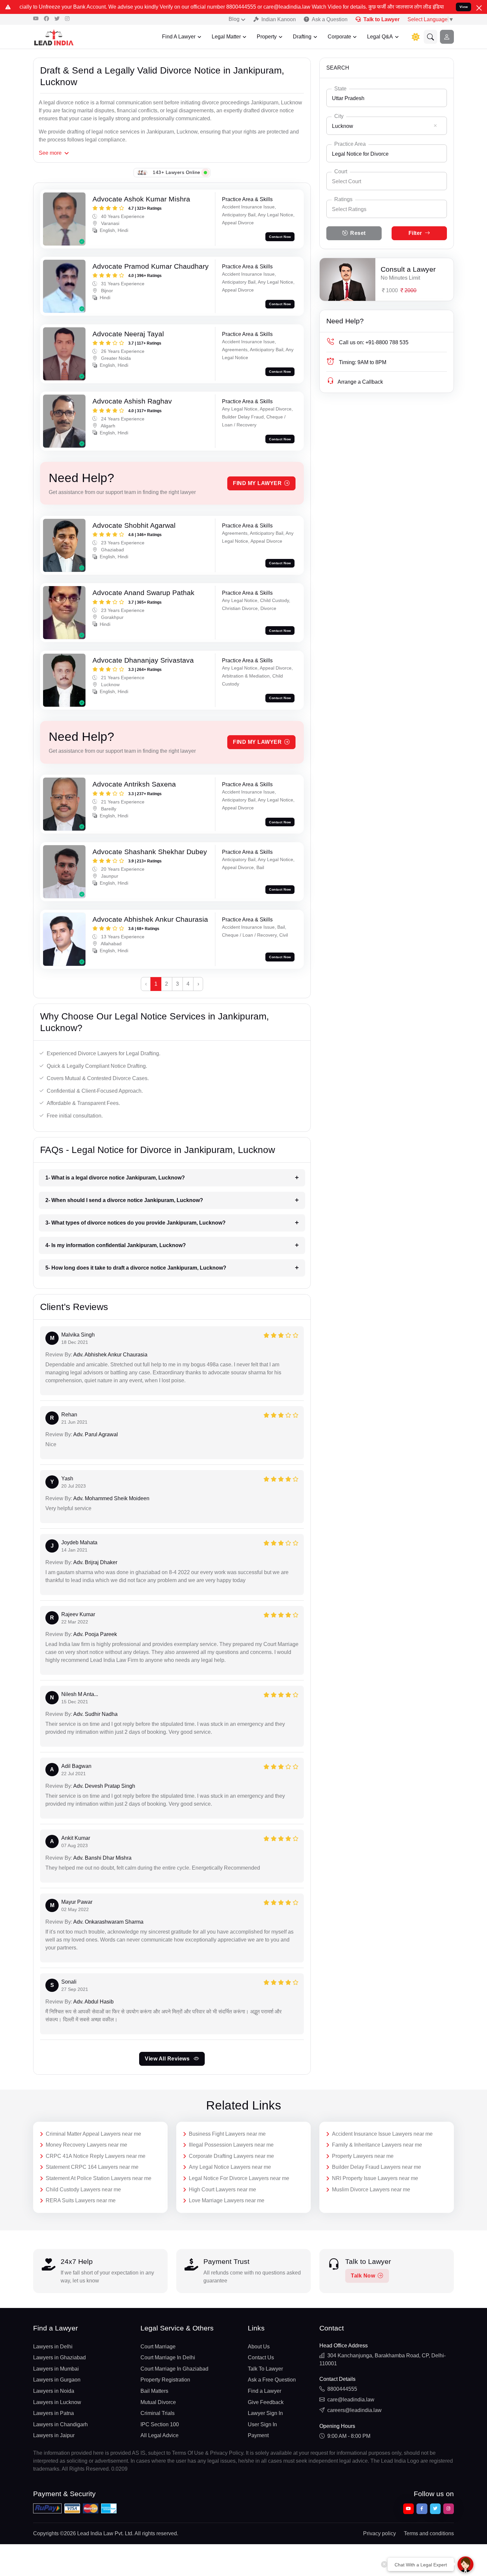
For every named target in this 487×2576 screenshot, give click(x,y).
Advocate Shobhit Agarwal (134, 525)
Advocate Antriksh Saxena (134, 784)
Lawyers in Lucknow (57, 2402)
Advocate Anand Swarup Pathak (143, 593)
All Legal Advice (160, 2435)
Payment (258, 2435)
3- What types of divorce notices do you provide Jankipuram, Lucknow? (135, 1223)
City (339, 116)
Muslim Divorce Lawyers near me (371, 2190)
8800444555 (342, 2389)
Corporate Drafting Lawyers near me (231, 2156)
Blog (234, 19)
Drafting (302, 37)
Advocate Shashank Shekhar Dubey (150, 852)
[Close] (479, 8)
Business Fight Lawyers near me (227, 2134)
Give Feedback (266, 2402)
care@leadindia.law (351, 2400)
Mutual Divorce (158, 2402)
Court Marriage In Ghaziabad (174, 2369)
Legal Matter (226, 37)
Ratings (343, 199)
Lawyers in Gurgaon (57, 2380)
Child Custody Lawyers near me (83, 2190)
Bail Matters (154, 2391)
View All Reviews (168, 2059)
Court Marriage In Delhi (168, 2357)
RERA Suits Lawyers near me (81, 2200)
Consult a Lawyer (408, 269)
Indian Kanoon (279, 19)
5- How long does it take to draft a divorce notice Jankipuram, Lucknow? (136, 1268)
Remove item (435, 126)
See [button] (50, 153)
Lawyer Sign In (265, 2413)
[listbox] (387, 209)
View (464, 7)
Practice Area (350, 144)
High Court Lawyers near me (222, 2190)
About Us (259, 2347)
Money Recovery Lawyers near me (86, 2145)
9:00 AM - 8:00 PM (349, 2436)
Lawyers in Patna (54, 2413)
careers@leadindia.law (354, 2410)
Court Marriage (158, 2347)
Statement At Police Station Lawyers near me (99, 2178)
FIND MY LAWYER (257, 483)
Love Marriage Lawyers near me (227, 2200)
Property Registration (165, 2380)
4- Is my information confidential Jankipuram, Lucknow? (116, 1245)
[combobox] (387, 98)
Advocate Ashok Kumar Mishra (141, 199)
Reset (358, 233)
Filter (415, 233)
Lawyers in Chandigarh (60, 2424)
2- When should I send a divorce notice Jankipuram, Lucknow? (124, 1200)
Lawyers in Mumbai (56, 2369)
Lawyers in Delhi (53, 2347)
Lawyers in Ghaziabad (59, 2357)
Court (341, 171)
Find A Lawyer (179, 37)
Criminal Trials (158, 2413)
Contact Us (261, 2357)
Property (267, 37)
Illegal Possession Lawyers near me (231, 2145)
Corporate (339, 37)
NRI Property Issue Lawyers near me (375, 2178)
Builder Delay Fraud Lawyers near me (377, 2167)
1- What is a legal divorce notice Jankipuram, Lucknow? (115, 1178)
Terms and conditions (429, 2533)
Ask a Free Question (272, 2380)
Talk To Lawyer (265, 2369)
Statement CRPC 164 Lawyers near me (92, 2167)
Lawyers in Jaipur (54, 2435)
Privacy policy (379, 2533)
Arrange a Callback (360, 382)
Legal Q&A (380, 37)
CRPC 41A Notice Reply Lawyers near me (96, 2156)
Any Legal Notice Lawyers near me (230, 2167)
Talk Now (363, 2276)
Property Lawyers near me (363, 2156)
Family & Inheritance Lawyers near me (377, 2145)
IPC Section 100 (160, 2424)
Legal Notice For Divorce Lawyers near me (239, 2178)
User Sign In (262, 2424)
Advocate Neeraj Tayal (128, 334)
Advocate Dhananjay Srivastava (143, 660)
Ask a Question (330, 19)
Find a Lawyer (265, 2391)
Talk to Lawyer (381, 19)
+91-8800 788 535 (374, 342)
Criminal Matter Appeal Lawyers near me (93, 2134)
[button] (431, 37)
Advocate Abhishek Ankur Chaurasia (150, 919)
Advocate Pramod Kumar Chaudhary (151, 266)
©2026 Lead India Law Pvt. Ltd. (97, 2533)
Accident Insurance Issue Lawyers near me (382, 2134)
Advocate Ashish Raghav (132, 401)
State (340, 89)
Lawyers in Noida (54, 2391)
